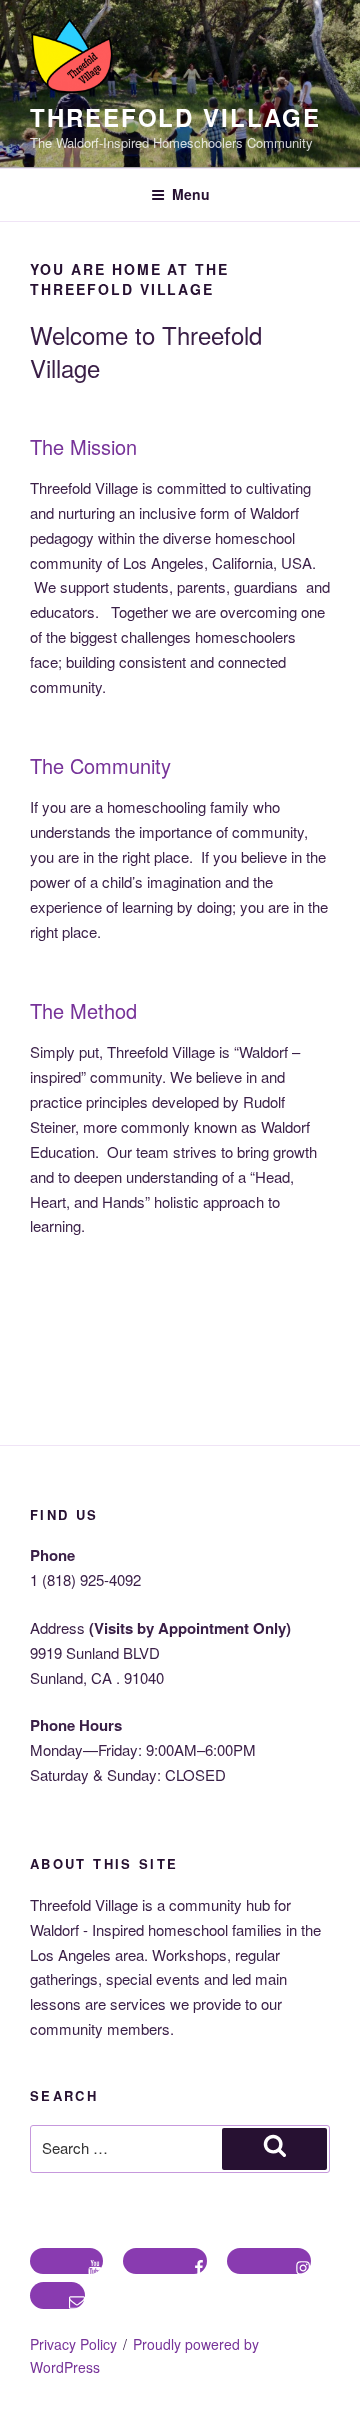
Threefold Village (175, 117)
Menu (191, 194)
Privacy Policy (73, 2344)
